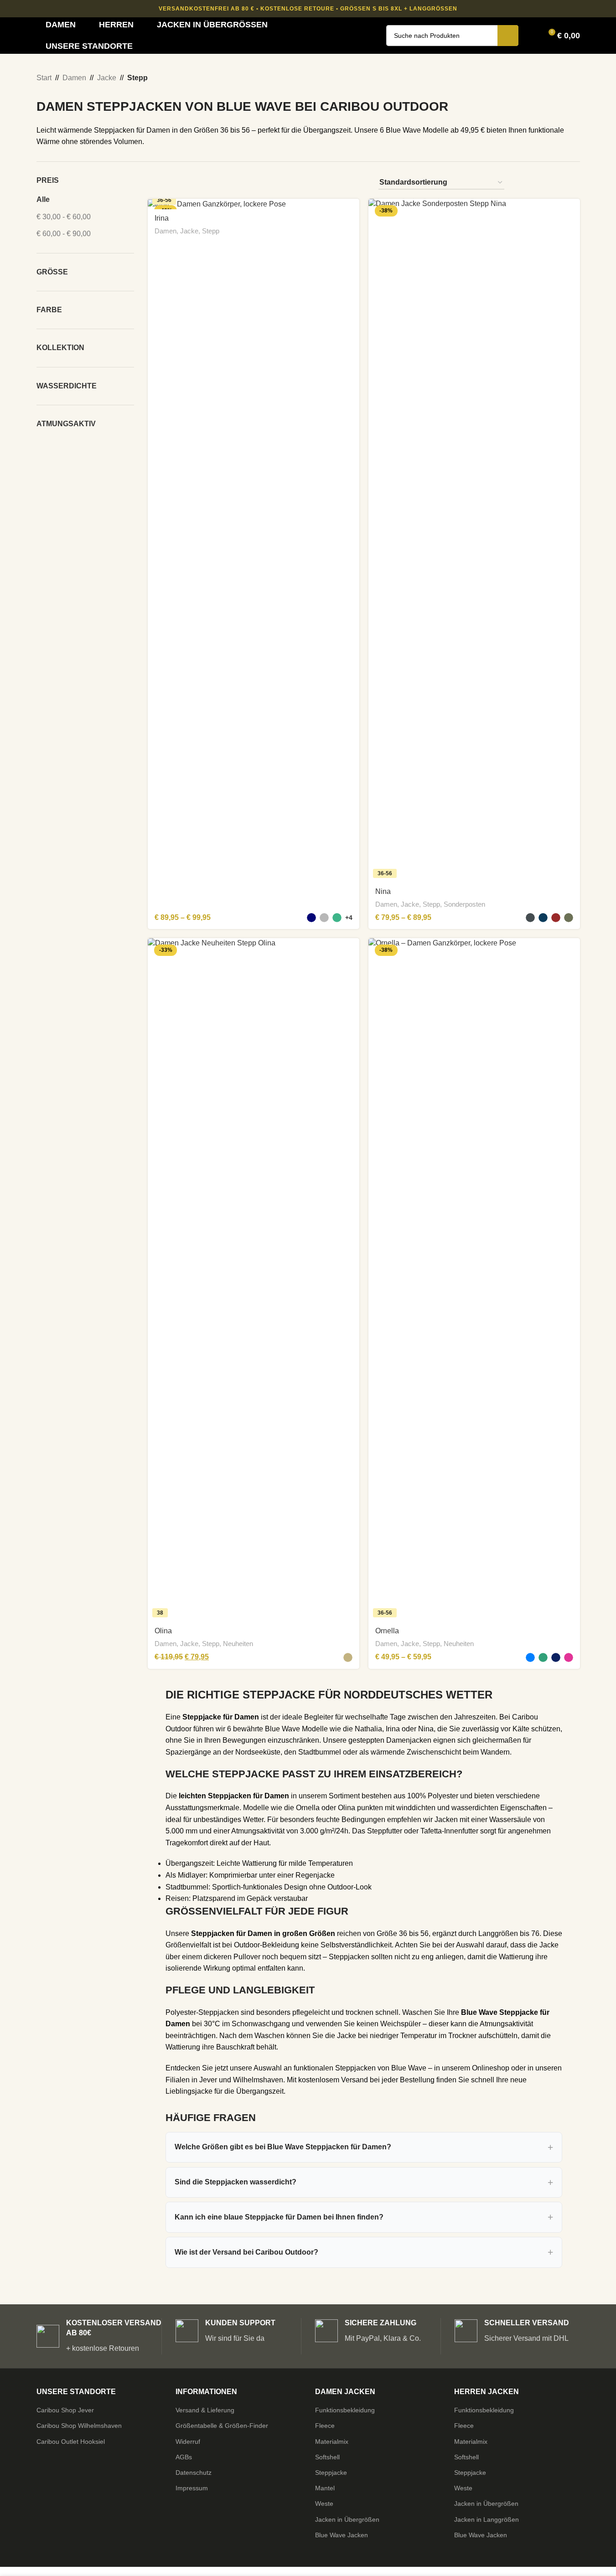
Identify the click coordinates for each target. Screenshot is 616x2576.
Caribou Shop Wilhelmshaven (79, 2426)
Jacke (107, 78)
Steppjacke (331, 2473)
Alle (43, 199)
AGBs (184, 2457)
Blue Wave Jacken (342, 2535)
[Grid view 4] (575, 183)
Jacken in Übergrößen (347, 2519)
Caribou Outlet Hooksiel (71, 2442)
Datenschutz (194, 2473)
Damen (74, 78)
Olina (163, 1631)
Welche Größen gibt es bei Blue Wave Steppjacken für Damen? (283, 2147)
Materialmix (332, 2442)
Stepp (211, 231)
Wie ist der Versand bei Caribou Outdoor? (246, 2252)
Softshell (327, 2457)
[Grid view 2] (541, 183)
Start (44, 78)
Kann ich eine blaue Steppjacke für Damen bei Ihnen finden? (279, 2217)
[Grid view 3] (557, 183)
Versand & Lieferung (205, 2410)
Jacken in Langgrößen (487, 2519)
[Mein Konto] (531, 36)
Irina (162, 218)
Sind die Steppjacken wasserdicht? (236, 2182)
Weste (324, 2504)
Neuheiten (238, 1644)
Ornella (387, 1631)
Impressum (192, 2488)
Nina (383, 891)
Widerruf (188, 2442)
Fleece (325, 2426)
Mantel (325, 2488)
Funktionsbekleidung (345, 2410)
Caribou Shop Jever (65, 2410)
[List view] (523, 183)
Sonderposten (464, 904)
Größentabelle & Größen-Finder (222, 2426)
